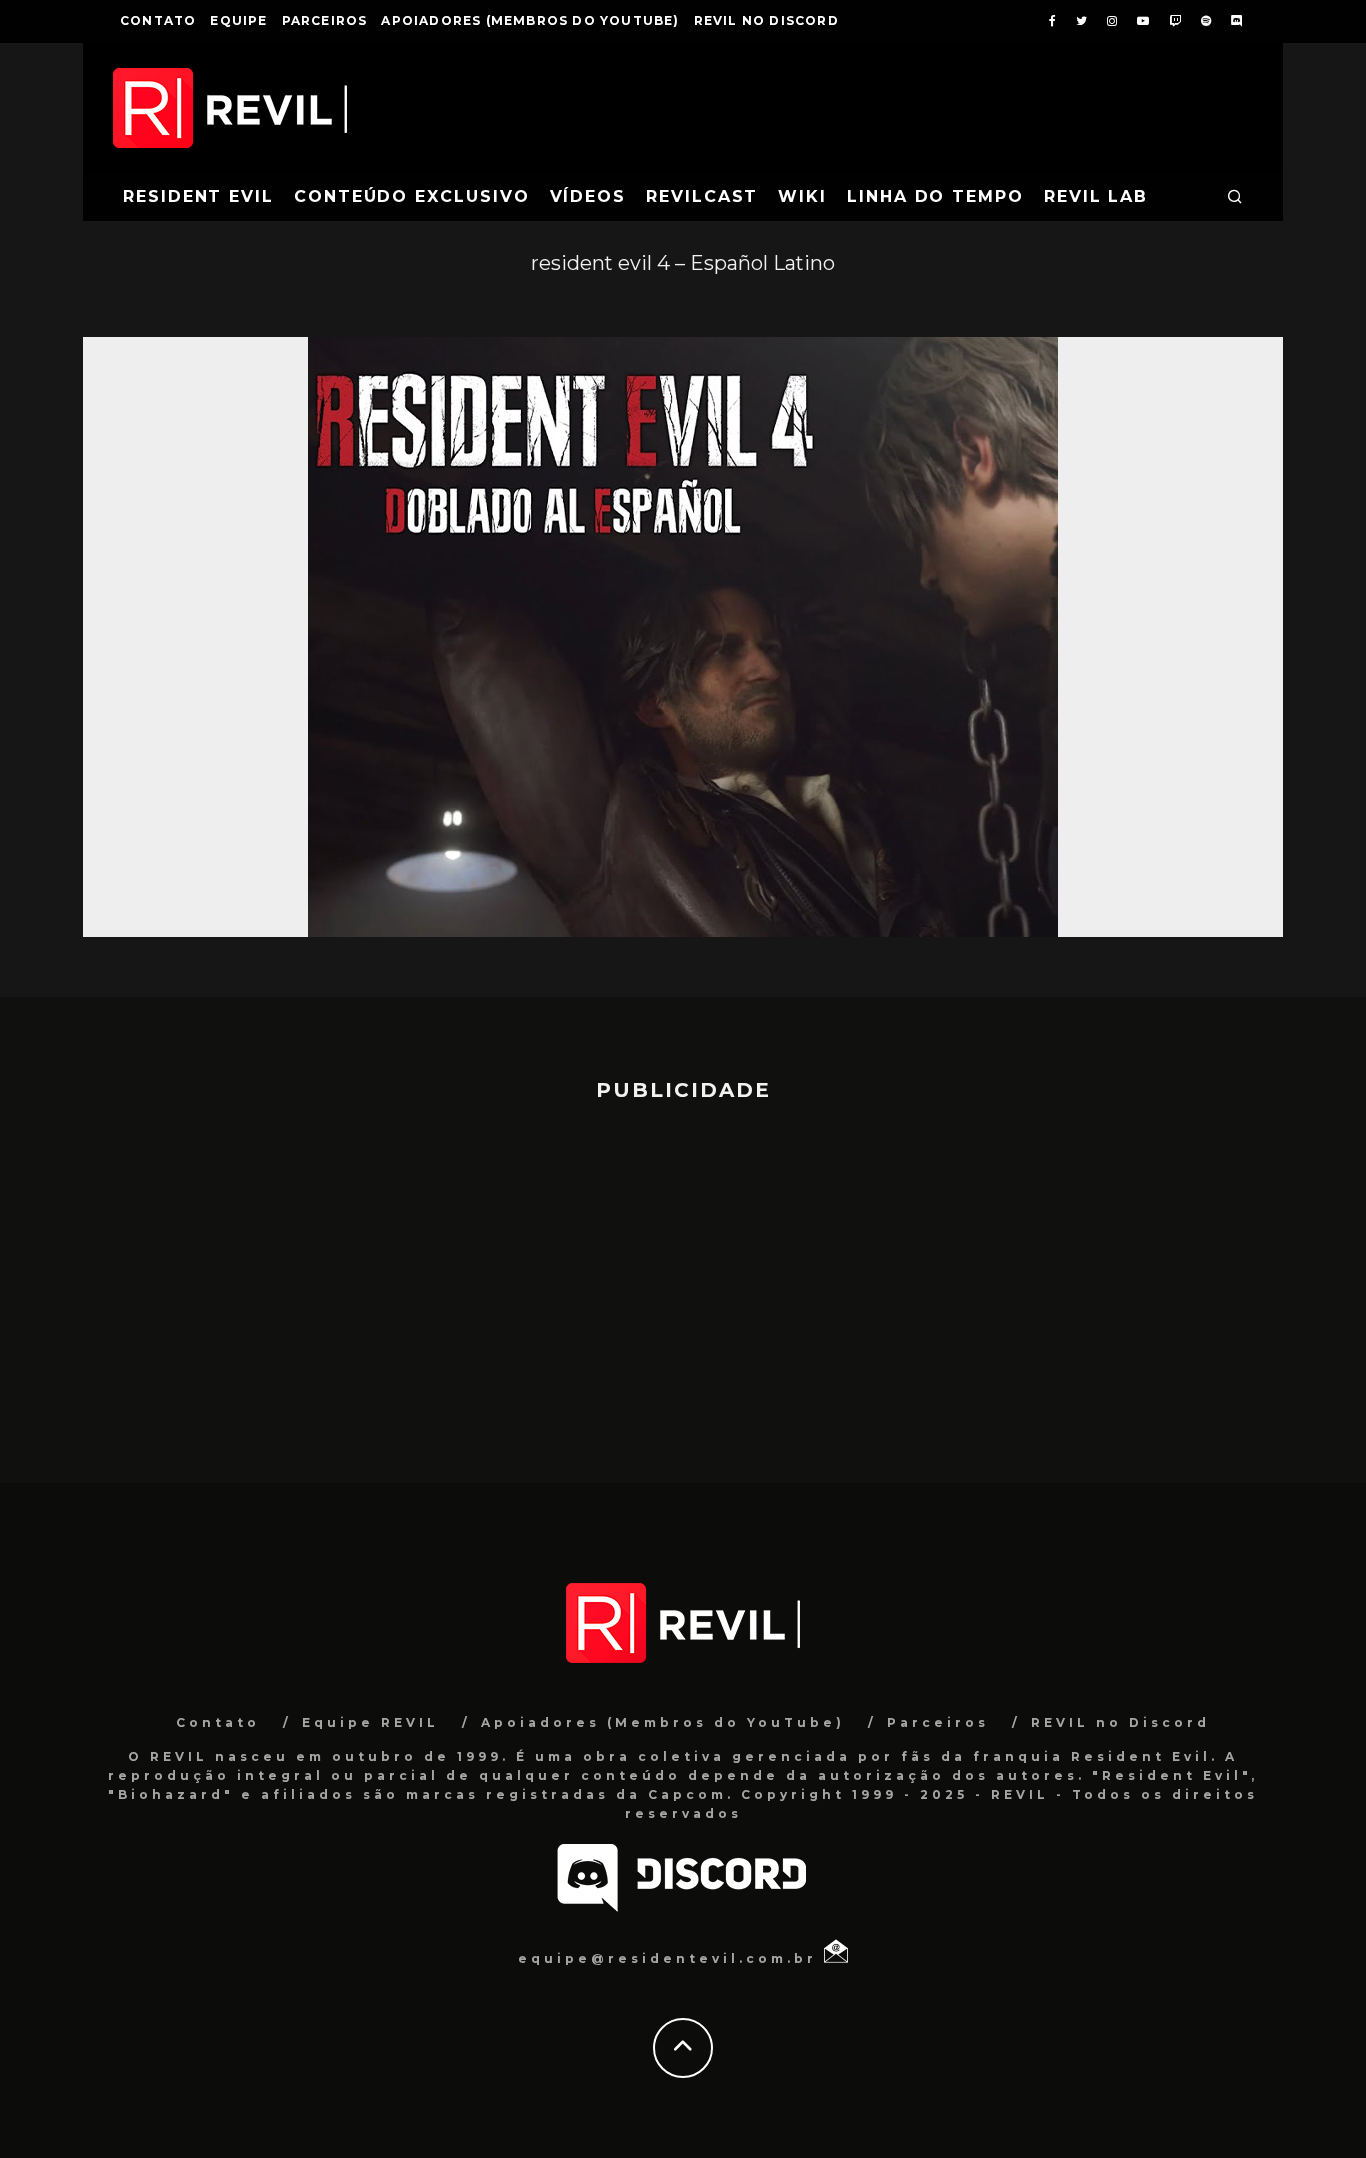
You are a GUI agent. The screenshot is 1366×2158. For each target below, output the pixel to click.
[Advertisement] (683, 1283)
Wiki (802, 196)
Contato (158, 20)
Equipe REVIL (370, 1722)
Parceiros (325, 20)
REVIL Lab (1096, 196)
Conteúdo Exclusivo (412, 196)
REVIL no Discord (766, 20)
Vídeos (588, 196)
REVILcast (702, 196)
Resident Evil (198, 196)
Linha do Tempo (935, 196)
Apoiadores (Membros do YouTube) (530, 20)
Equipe (238, 20)
